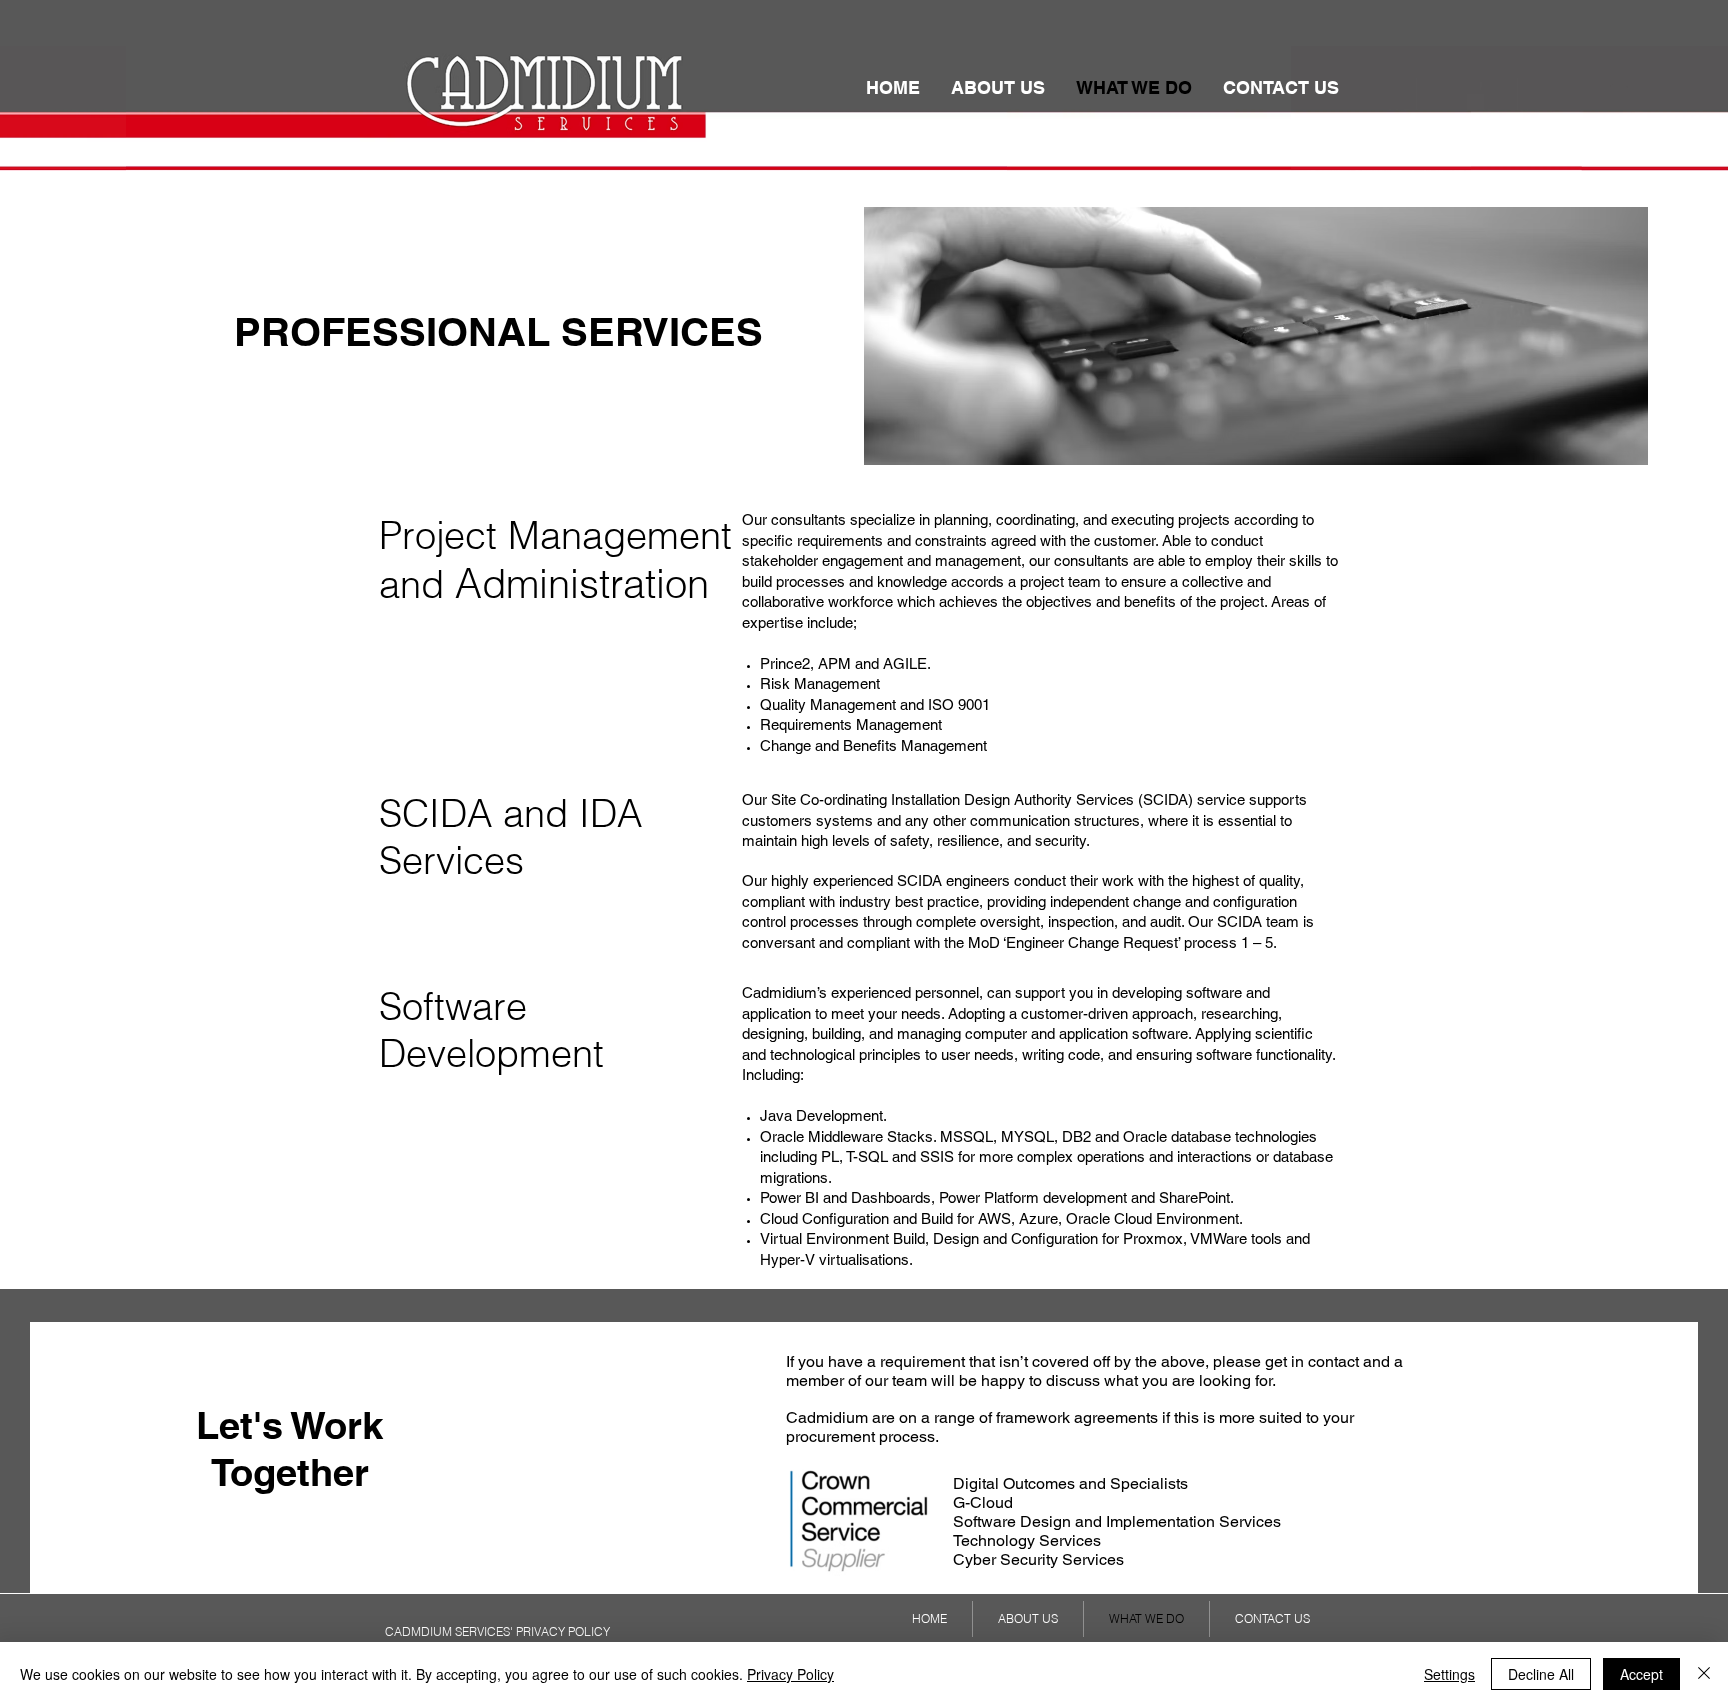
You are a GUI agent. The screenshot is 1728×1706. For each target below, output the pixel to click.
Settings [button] (1449, 1674)
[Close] (1704, 1674)
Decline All (1541, 1674)
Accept (1641, 1674)
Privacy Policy (790, 1674)
